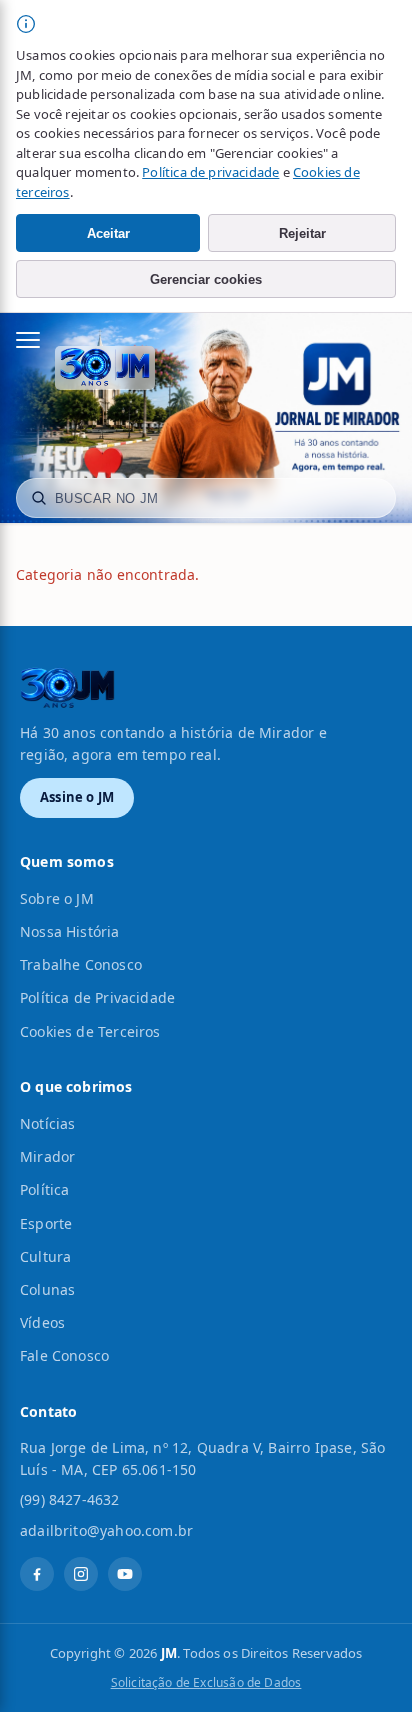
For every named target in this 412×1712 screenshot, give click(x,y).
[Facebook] (37, 1574)
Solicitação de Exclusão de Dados (206, 1682)
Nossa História (70, 931)
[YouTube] (125, 1574)
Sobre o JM (57, 898)
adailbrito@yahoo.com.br (106, 1530)
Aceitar (108, 233)
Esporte (46, 1223)
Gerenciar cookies (206, 279)
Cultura (45, 1256)
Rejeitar (302, 233)
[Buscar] (39, 498)
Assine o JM (77, 797)
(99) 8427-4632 (70, 1499)
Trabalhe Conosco (81, 964)
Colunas (47, 1289)
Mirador (47, 1156)
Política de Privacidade (97, 997)
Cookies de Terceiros (90, 1031)
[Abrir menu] (38, 340)
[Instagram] (81, 1574)
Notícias (47, 1123)
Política (44, 1189)
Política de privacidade (210, 172)
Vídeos (42, 1322)
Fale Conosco (64, 1355)
